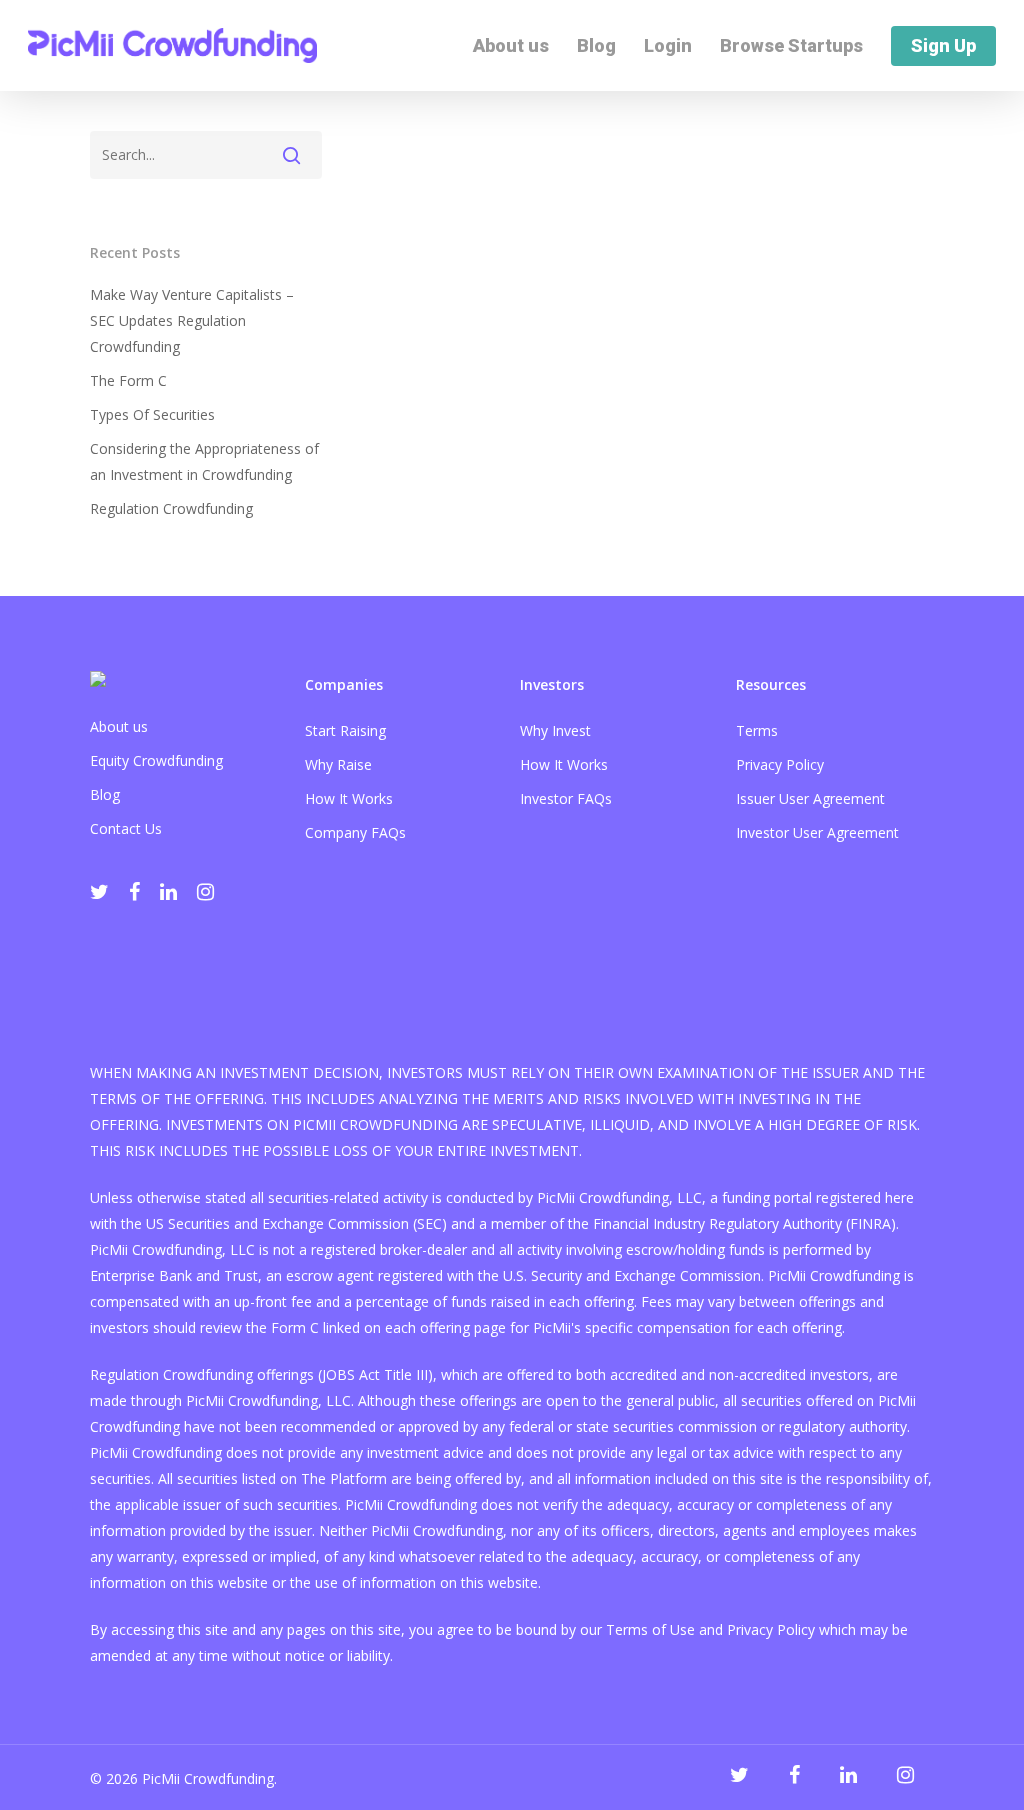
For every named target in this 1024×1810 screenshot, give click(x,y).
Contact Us (126, 828)
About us (511, 45)
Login (668, 45)
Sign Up (943, 45)
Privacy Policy (780, 764)
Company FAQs (355, 832)
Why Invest (555, 730)
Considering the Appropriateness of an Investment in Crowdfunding (204, 461)
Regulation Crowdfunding (171, 508)
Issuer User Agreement (810, 798)
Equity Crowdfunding (156, 760)
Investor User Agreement (817, 832)
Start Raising (345, 730)
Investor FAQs (566, 798)
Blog (596, 45)
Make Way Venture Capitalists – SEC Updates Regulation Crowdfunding (192, 320)
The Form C (128, 380)
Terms (757, 730)
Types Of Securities (152, 414)
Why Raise (338, 764)
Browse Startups (791, 45)
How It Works (349, 798)
